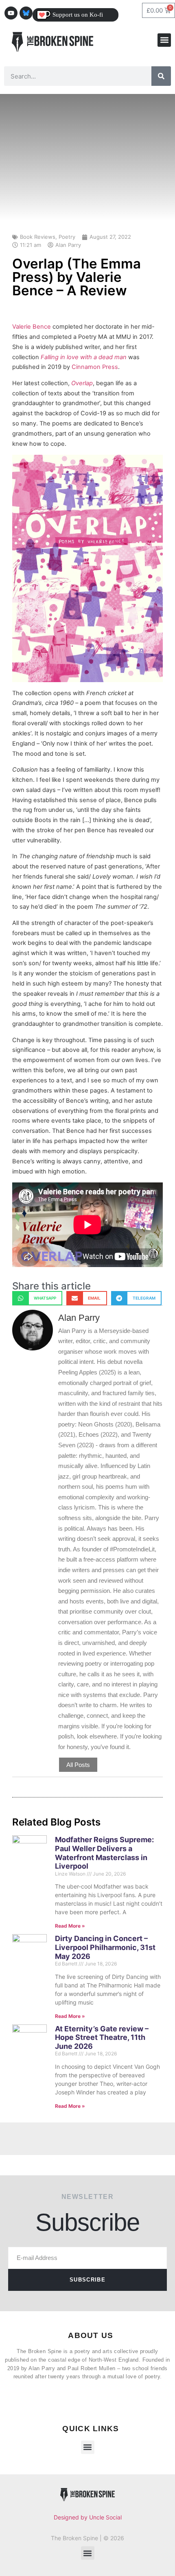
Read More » (70, 1926)
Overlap (82, 383)
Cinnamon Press (95, 367)
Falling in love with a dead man (84, 357)
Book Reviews (38, 237)
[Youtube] (11, 13)
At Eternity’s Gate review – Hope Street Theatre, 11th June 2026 (102, 2037)
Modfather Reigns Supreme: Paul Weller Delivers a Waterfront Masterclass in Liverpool (104, 1853)
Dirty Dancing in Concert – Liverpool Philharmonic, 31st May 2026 (105, 1947)
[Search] (161, 76)
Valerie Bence (32, 327)
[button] (164, 40)
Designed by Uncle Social (88, 2517)
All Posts (78, 1765)
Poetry (67, 237)
